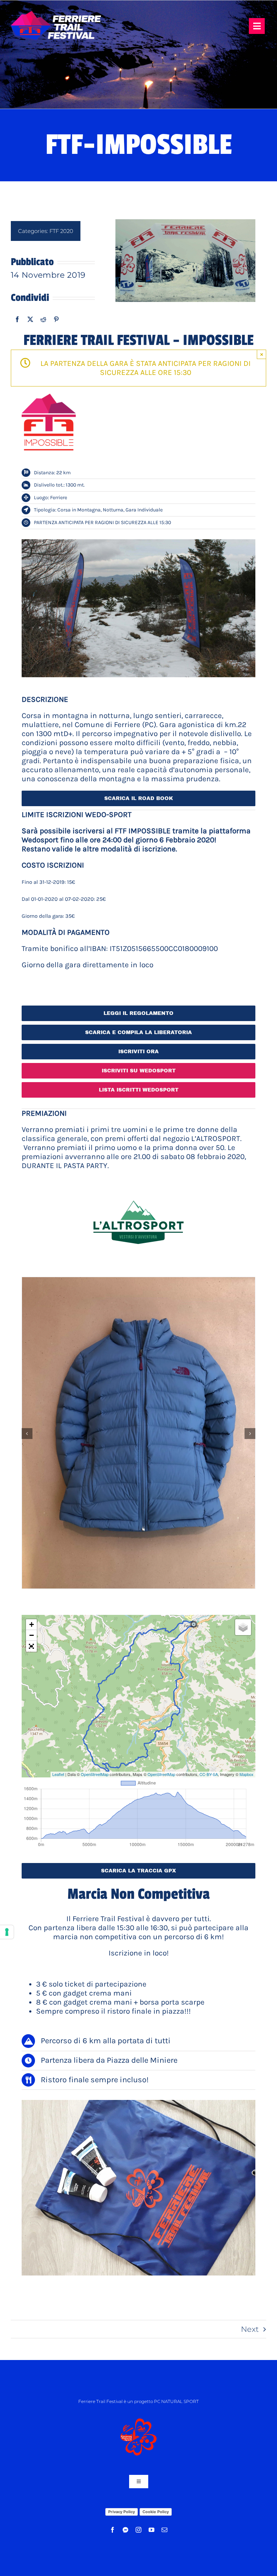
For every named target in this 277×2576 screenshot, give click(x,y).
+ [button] (32, 1624)
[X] (30, 319)
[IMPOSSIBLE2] (138, 608)
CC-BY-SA (209, 1774)
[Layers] (243, 1627)
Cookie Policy (156, 2512)
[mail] (164, 2530)
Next (250, 2329)
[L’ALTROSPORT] (138, 1181)
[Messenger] (126, 2530)
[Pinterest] (56, 319)
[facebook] (113, 2530)
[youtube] (151, 2530)
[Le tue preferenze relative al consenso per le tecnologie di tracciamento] (7, 1932)
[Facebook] (17, 319)
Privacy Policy (122, 2512)
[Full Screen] (31, 1646)
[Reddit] (43, 319)
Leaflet (58, 1774)
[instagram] (138, 2530)
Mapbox (247, 1774)
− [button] (32, 1635)
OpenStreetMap (95, 1774)
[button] (27, 1434)
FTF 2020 (61, 231)
